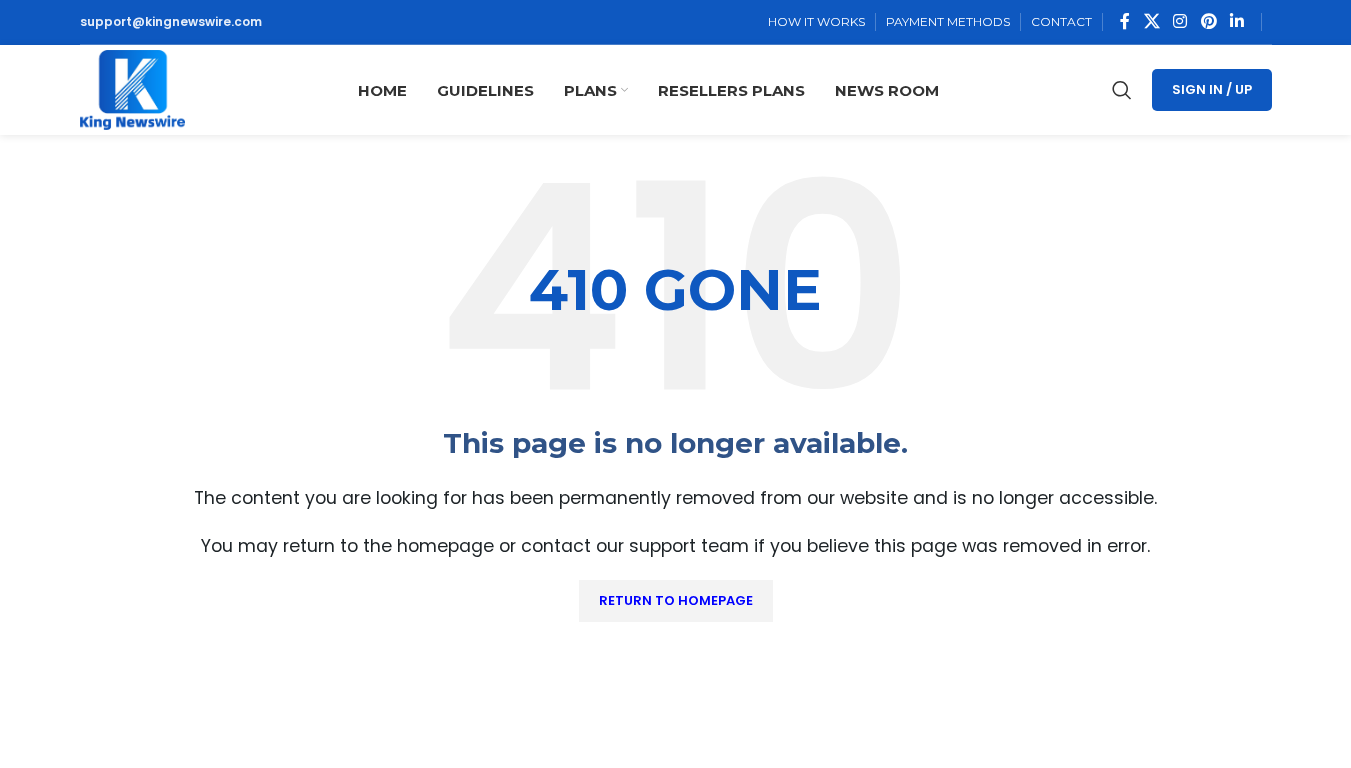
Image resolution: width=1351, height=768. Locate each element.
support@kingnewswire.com (171, 21)
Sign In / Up (1212, 89)
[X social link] (1151, 21)
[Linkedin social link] (1236, 21)
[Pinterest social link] (1208, 21)
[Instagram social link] (1180, 21)
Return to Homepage (676, 600)
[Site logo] (132, 88)
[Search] (1122, 90)
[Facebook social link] (1125, 21)
